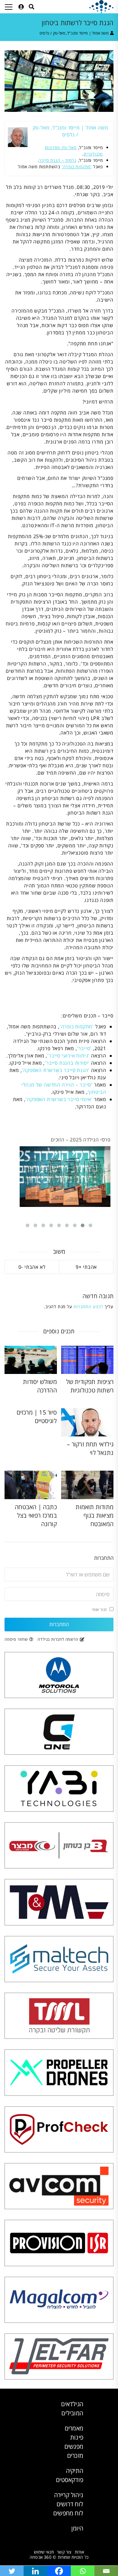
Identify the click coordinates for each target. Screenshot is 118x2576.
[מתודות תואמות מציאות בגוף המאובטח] (87, 1485)
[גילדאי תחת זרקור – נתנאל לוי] (87, 1422)
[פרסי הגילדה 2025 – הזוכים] (65, 1177)
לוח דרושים (70, 2504)
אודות (79, 2552)
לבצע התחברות (88, 1306)
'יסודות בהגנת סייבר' (67, 1063)
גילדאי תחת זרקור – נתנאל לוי (90, 1448)
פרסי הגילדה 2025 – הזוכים (81, 1140)
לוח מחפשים (68, 2513)
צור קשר (64, 2552)
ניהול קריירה (69, 2495)
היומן (77, 2528)
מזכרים (75, 2455)
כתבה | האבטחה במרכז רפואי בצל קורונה (36, 1515)
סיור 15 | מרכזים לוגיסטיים (37, 1417)
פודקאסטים (70, 2480)
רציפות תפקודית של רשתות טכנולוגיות (90, 1386)
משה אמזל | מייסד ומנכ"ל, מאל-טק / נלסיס (74, 33)
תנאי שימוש (44, 2552)
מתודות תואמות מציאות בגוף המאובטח (95, 1515)
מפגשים (74, 2446)
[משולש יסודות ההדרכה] (31, 1360)
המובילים (72, 2413)
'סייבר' (84, 1048)
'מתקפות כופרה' (77, 167)
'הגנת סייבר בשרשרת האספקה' (56, 1070)
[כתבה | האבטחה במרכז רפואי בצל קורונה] (31, 1485)
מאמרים (74, 2428)
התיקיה (75, 2471)
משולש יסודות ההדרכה (40, 1386)
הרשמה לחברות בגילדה (58, 1639)
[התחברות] (21, 7)
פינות (77, 2437)
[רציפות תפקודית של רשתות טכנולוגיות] (87, 1360)
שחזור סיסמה (16, 1639)
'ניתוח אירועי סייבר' (68, 1056)
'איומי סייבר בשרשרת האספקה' (59, 1099)
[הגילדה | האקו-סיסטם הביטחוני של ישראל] (101, 7)
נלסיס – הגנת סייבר (58, 160)
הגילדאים (72, 2404)
